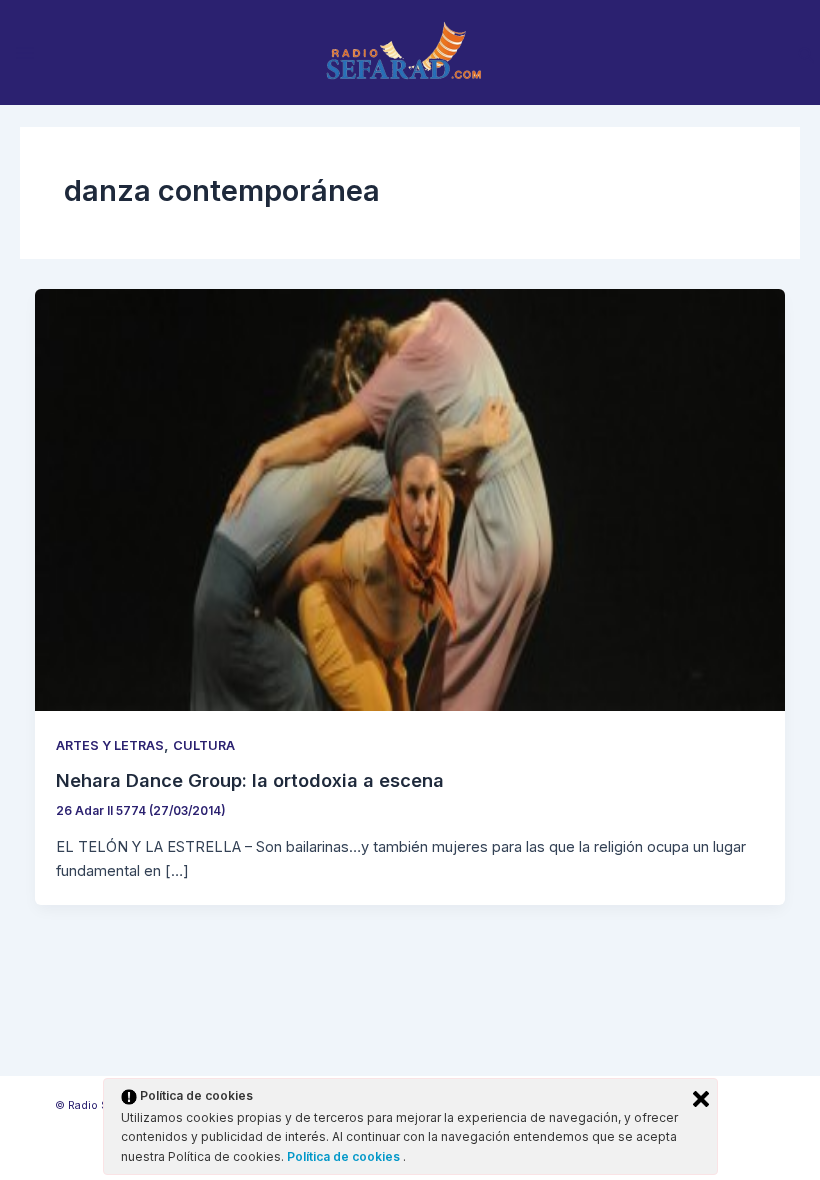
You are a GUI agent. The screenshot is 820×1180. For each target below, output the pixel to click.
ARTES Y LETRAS (110, 745)
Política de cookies (345, 1156)
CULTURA (204, 745)
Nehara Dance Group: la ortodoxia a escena (250, 780)
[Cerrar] (701, 1099)
